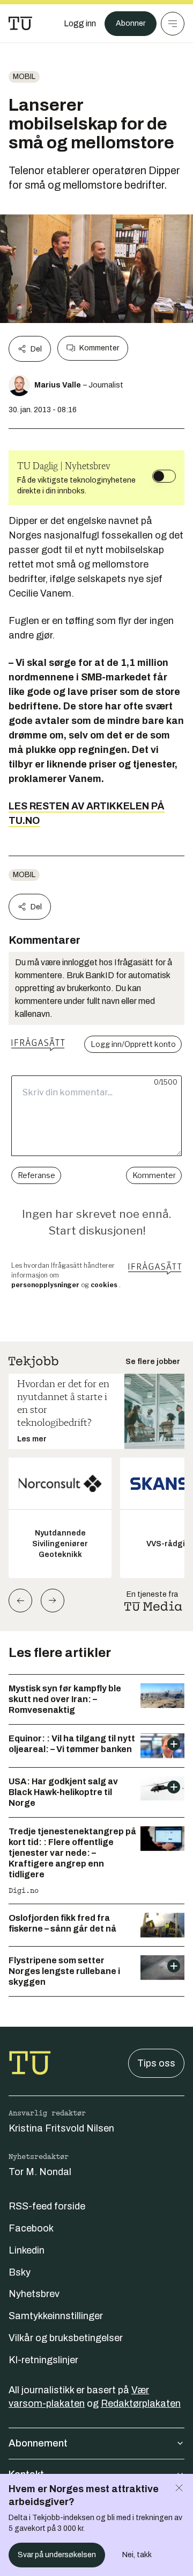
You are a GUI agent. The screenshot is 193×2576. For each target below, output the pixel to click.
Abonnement (38, 2443)
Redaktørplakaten (141, 2403)
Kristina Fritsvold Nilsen (61, 2128)
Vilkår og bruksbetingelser (66, 2338)
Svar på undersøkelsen (57, 2555)
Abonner (131, 23)
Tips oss (156, 2063)
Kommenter (99, 348)
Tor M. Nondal (40, 2172)
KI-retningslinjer (43, 2360)
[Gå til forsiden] (20, 24)
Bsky (20, 2272)
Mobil (24, 77)
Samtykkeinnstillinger (56, 2316)
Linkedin (27, 2250)
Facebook (31, 2228)
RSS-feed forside (47, 2206)
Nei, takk (137, 2555)
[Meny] (173, 24)
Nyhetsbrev (34, 2294)
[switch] (164, 476)
